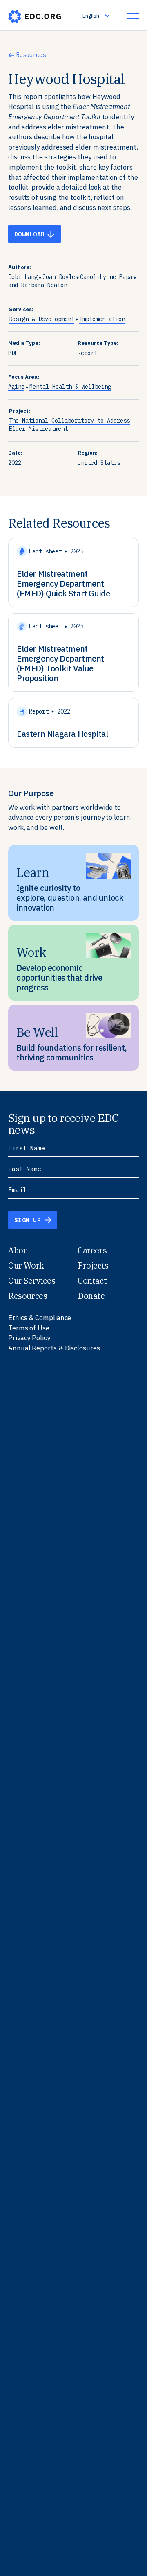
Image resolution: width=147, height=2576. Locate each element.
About (20, 1250)
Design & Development (42, 319)
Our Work (26, 1265)
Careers (92, 1250)
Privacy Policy (29, 1338)
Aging (16, 387)
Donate (91, 1296)
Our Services (32, 1281)
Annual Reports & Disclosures (54, 1348)
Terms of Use (29, 1328)
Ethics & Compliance (40, 1318)
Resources (31, 55)
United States (99, 463)
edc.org (35, 16)
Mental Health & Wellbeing (70, 387)
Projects (93, 1265)
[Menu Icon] (133, 16)
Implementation (102, 319)
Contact (92, 1281)
